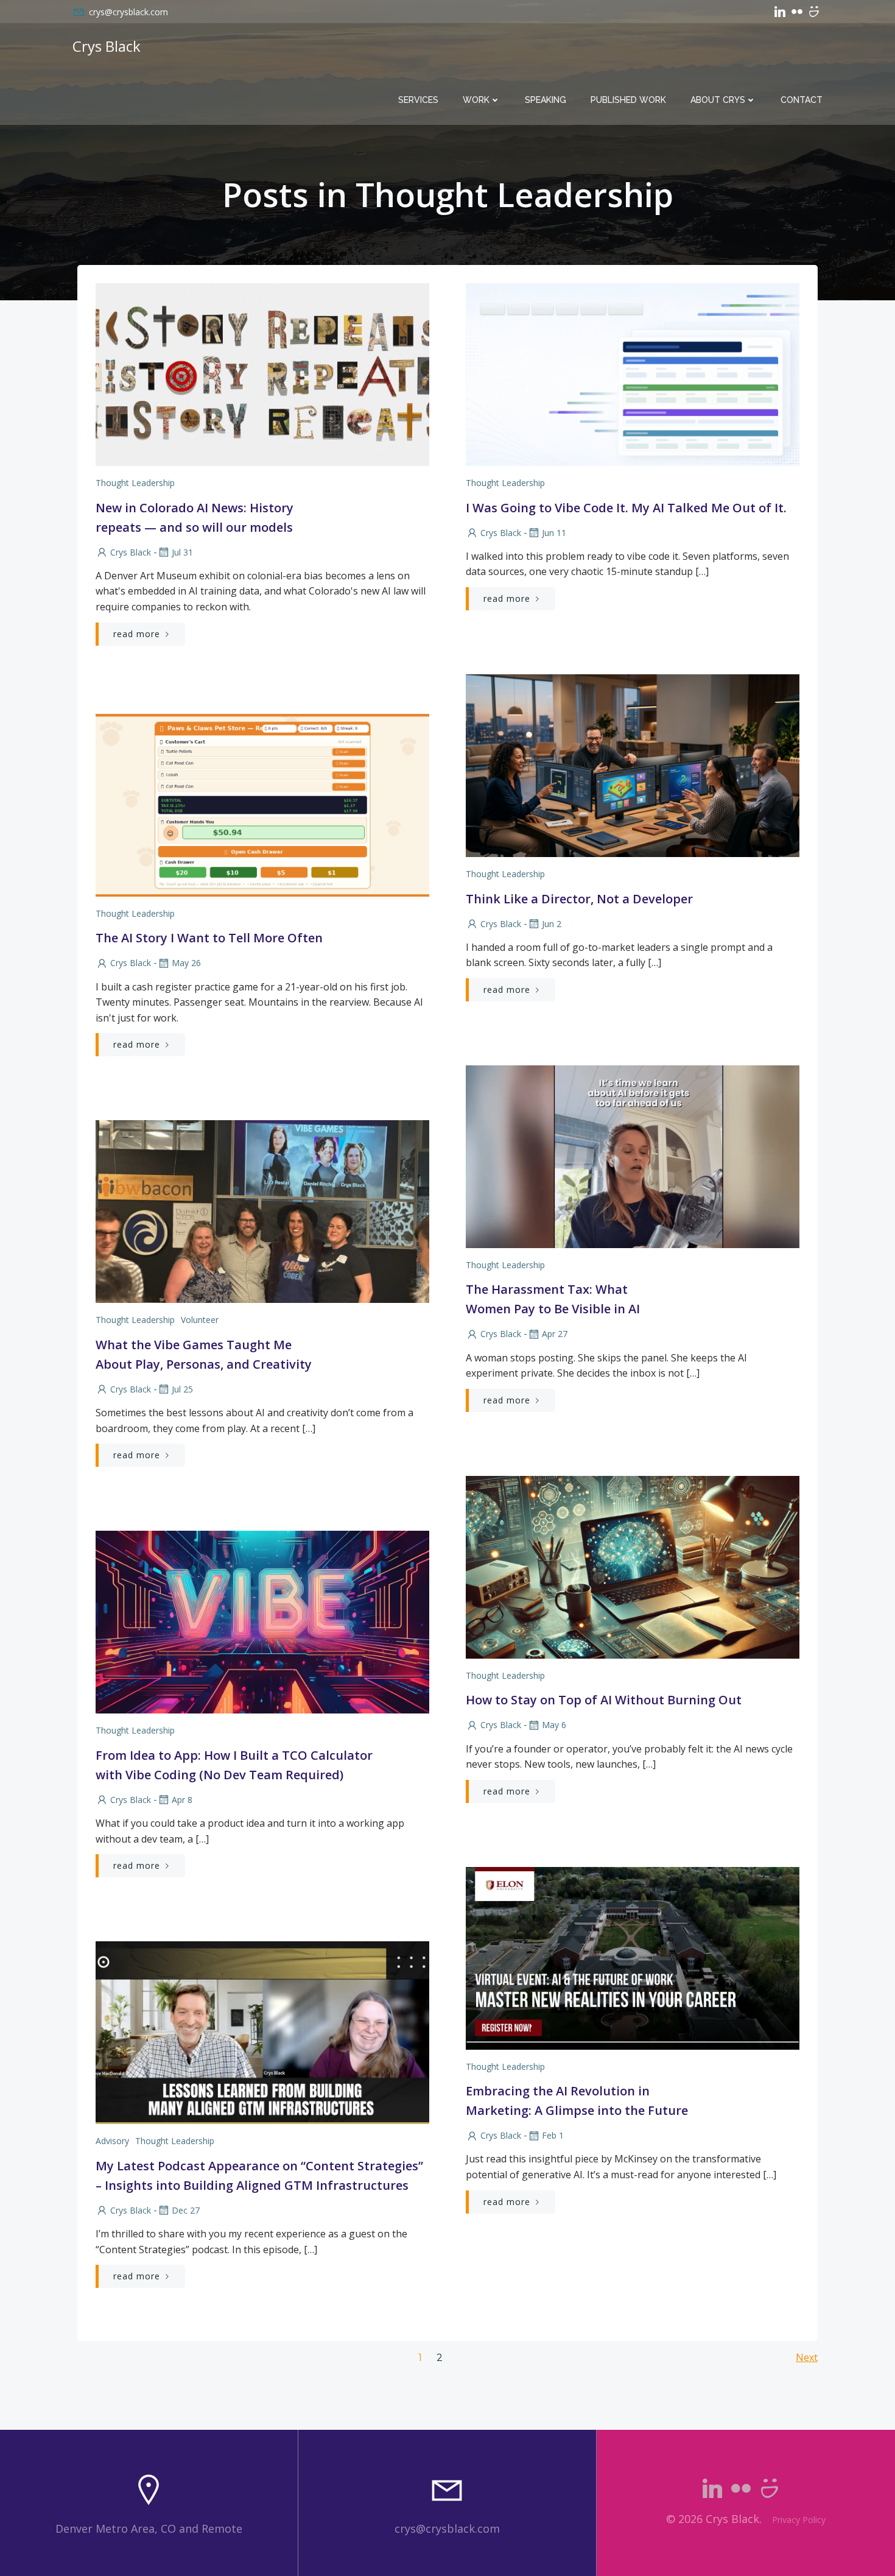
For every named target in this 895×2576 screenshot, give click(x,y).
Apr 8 (182, 1800)
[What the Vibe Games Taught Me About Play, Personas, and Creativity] (262, 1211)
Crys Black (131, 552)
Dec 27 (186, 2210)
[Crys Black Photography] (814, 12)
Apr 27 (555, 1334)
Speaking (546, 100)
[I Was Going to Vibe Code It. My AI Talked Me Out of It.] (633, 373)
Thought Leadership (135, 483)
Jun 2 (552, 924)
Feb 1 (553, 2135)
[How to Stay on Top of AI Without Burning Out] (633, 1566)
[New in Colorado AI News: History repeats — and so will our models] (262, 373)
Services (418, 100)
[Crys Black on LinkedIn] (780, 12)
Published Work (628, 100)
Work (476, 100)
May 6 (554, 1725)
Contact (802, 100)
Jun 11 (554, 533)
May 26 (186, 963)
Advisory (112, 2141)
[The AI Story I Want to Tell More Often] (262, 804)
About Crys (718, 100)
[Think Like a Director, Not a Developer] (633, 764)
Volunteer (200, 1320)
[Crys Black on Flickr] (797, 12)
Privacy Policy (799, 2520)
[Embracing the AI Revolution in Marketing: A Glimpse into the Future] (633, 1957)
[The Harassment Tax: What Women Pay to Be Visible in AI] (633, 1156)
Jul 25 (182, 1389)
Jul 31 (182, 552)
